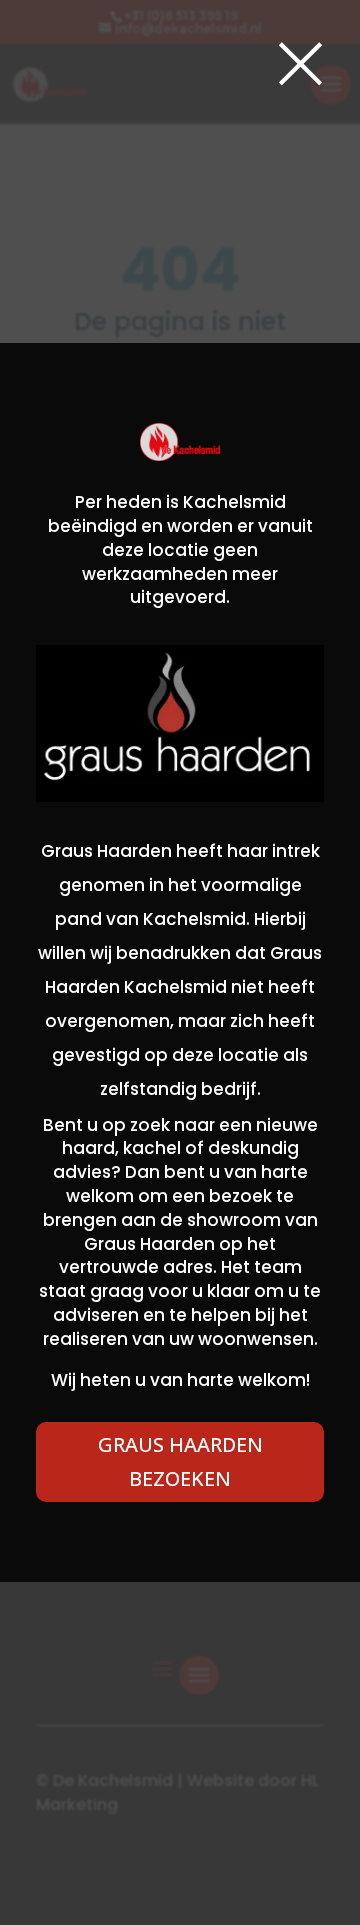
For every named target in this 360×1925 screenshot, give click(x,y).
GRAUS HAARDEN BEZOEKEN (180, 1461)
